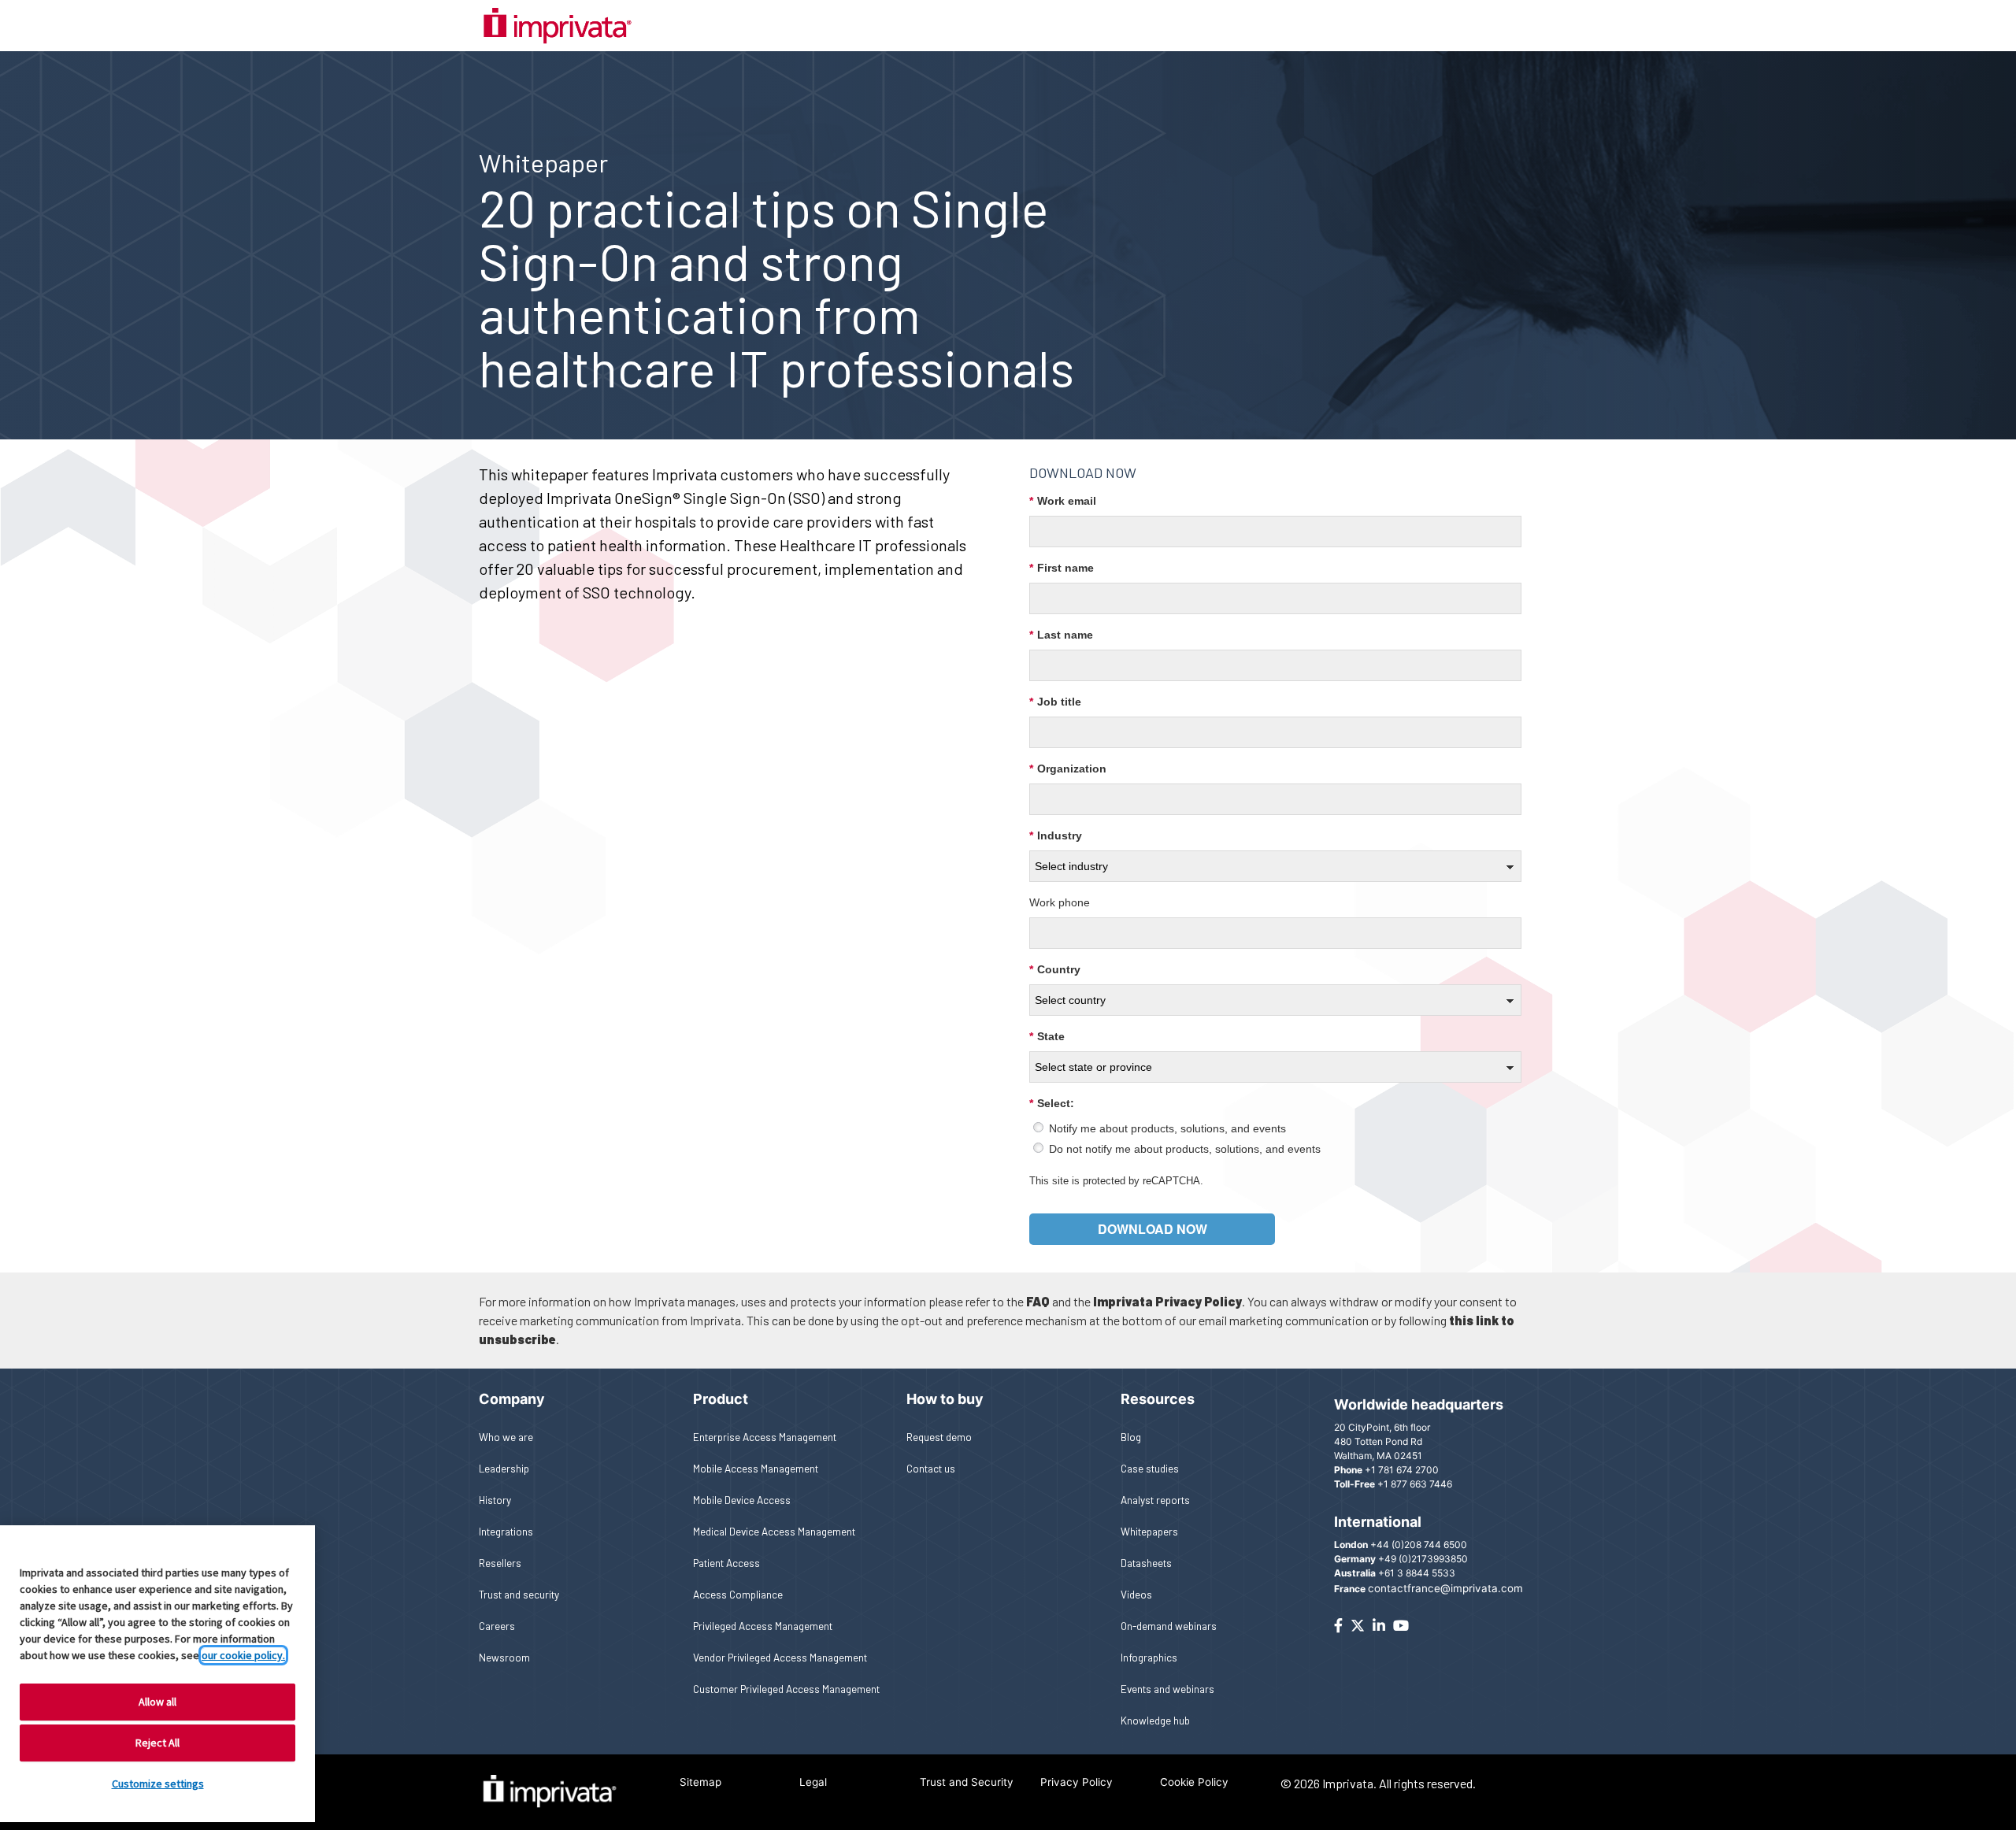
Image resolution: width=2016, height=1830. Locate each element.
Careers (497, 1626)
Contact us (931, 1468)
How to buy (945, 1399)
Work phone (1060, 902)
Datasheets (1146, 1563)
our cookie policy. (243, 1655)
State (1047, 1036)
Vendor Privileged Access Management (780, 1657)
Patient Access (726, 1563)
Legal (813, 1782)
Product (721, 1399)
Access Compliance (738, 1594)
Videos (1136, 1594)
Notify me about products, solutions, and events (1167, 1128)
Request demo (939, 1437)
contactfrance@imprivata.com (1445, 1588)
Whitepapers (1149, 1531)
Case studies (1150, 1468)
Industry (1056, 835)
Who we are (506, 1437)
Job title (1055, 702)
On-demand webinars (1169, 1626)
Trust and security (519, 1594)
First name (1062, 568)
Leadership (504, 1468)
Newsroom (504, 1657)
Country (1055, 969)
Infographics (1149, 1657)
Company (512, 1399)
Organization (1068, 769)
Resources (1158, 1399)
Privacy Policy (1077, 1782)
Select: (1052, 1103)
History (495, 1500)
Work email (1063, 501)
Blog (1131, 1437)
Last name (1061, 635)
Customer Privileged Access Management (786, 1689)
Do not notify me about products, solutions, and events (1185, 1149)
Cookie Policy (1194, 1782)
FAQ (1038, 1301)
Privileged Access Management (763, 1626)
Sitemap (700, 1782)
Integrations (506, 1531)
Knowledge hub (1155, 1720)
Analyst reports (1155, 1500)
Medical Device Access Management (774, 1531)
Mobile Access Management (756, 1468)
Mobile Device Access (742, 1500)
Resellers (500, 1563)
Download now (1153, 1229)
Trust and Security (967, 1782)
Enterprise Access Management (765, 1437)
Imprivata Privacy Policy (1167, 1301)
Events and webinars (1167, 1689)
